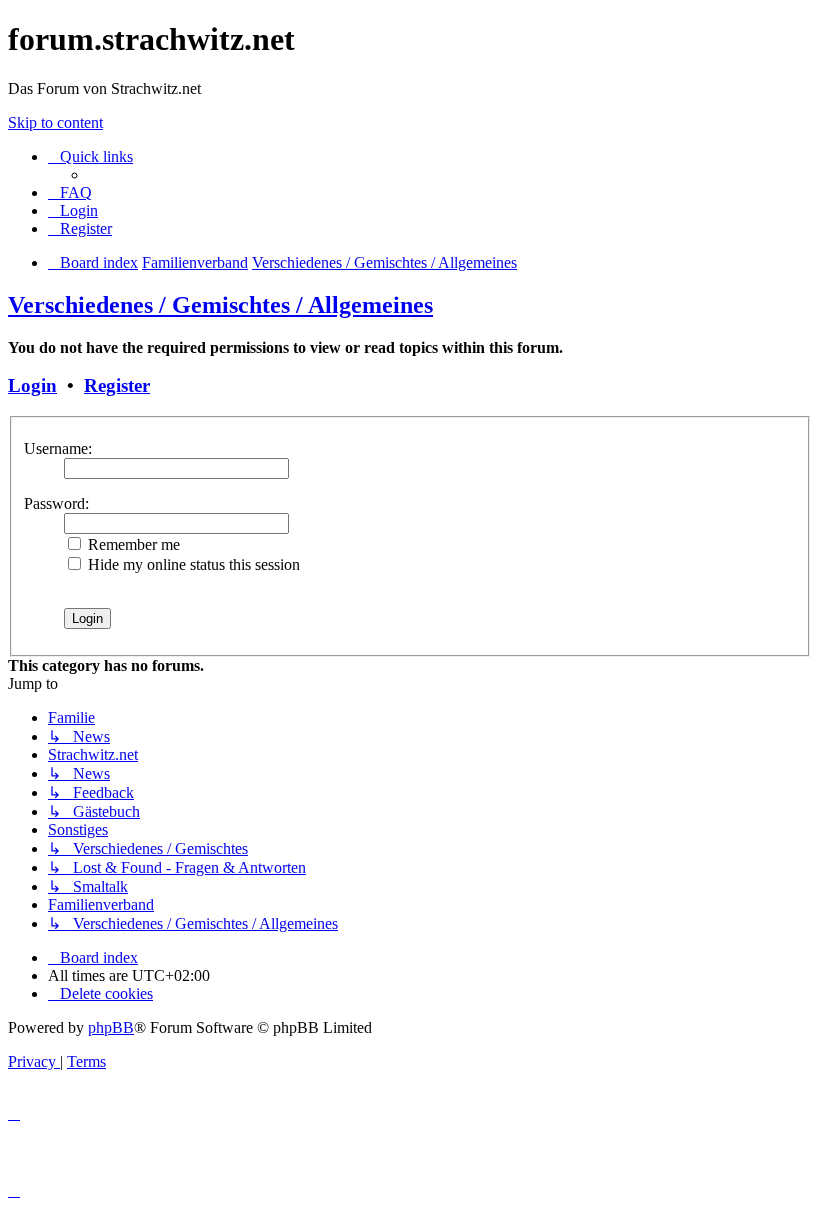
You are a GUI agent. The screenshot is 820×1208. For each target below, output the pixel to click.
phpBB (111, 1027)
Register (117, 385)
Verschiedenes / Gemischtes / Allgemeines (220, 305)
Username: (58, 448)
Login (32, 385)
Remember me (132, 544)
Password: (56, 503)
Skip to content (55, 122)
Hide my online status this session (192, 564)
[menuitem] (70, 192)
